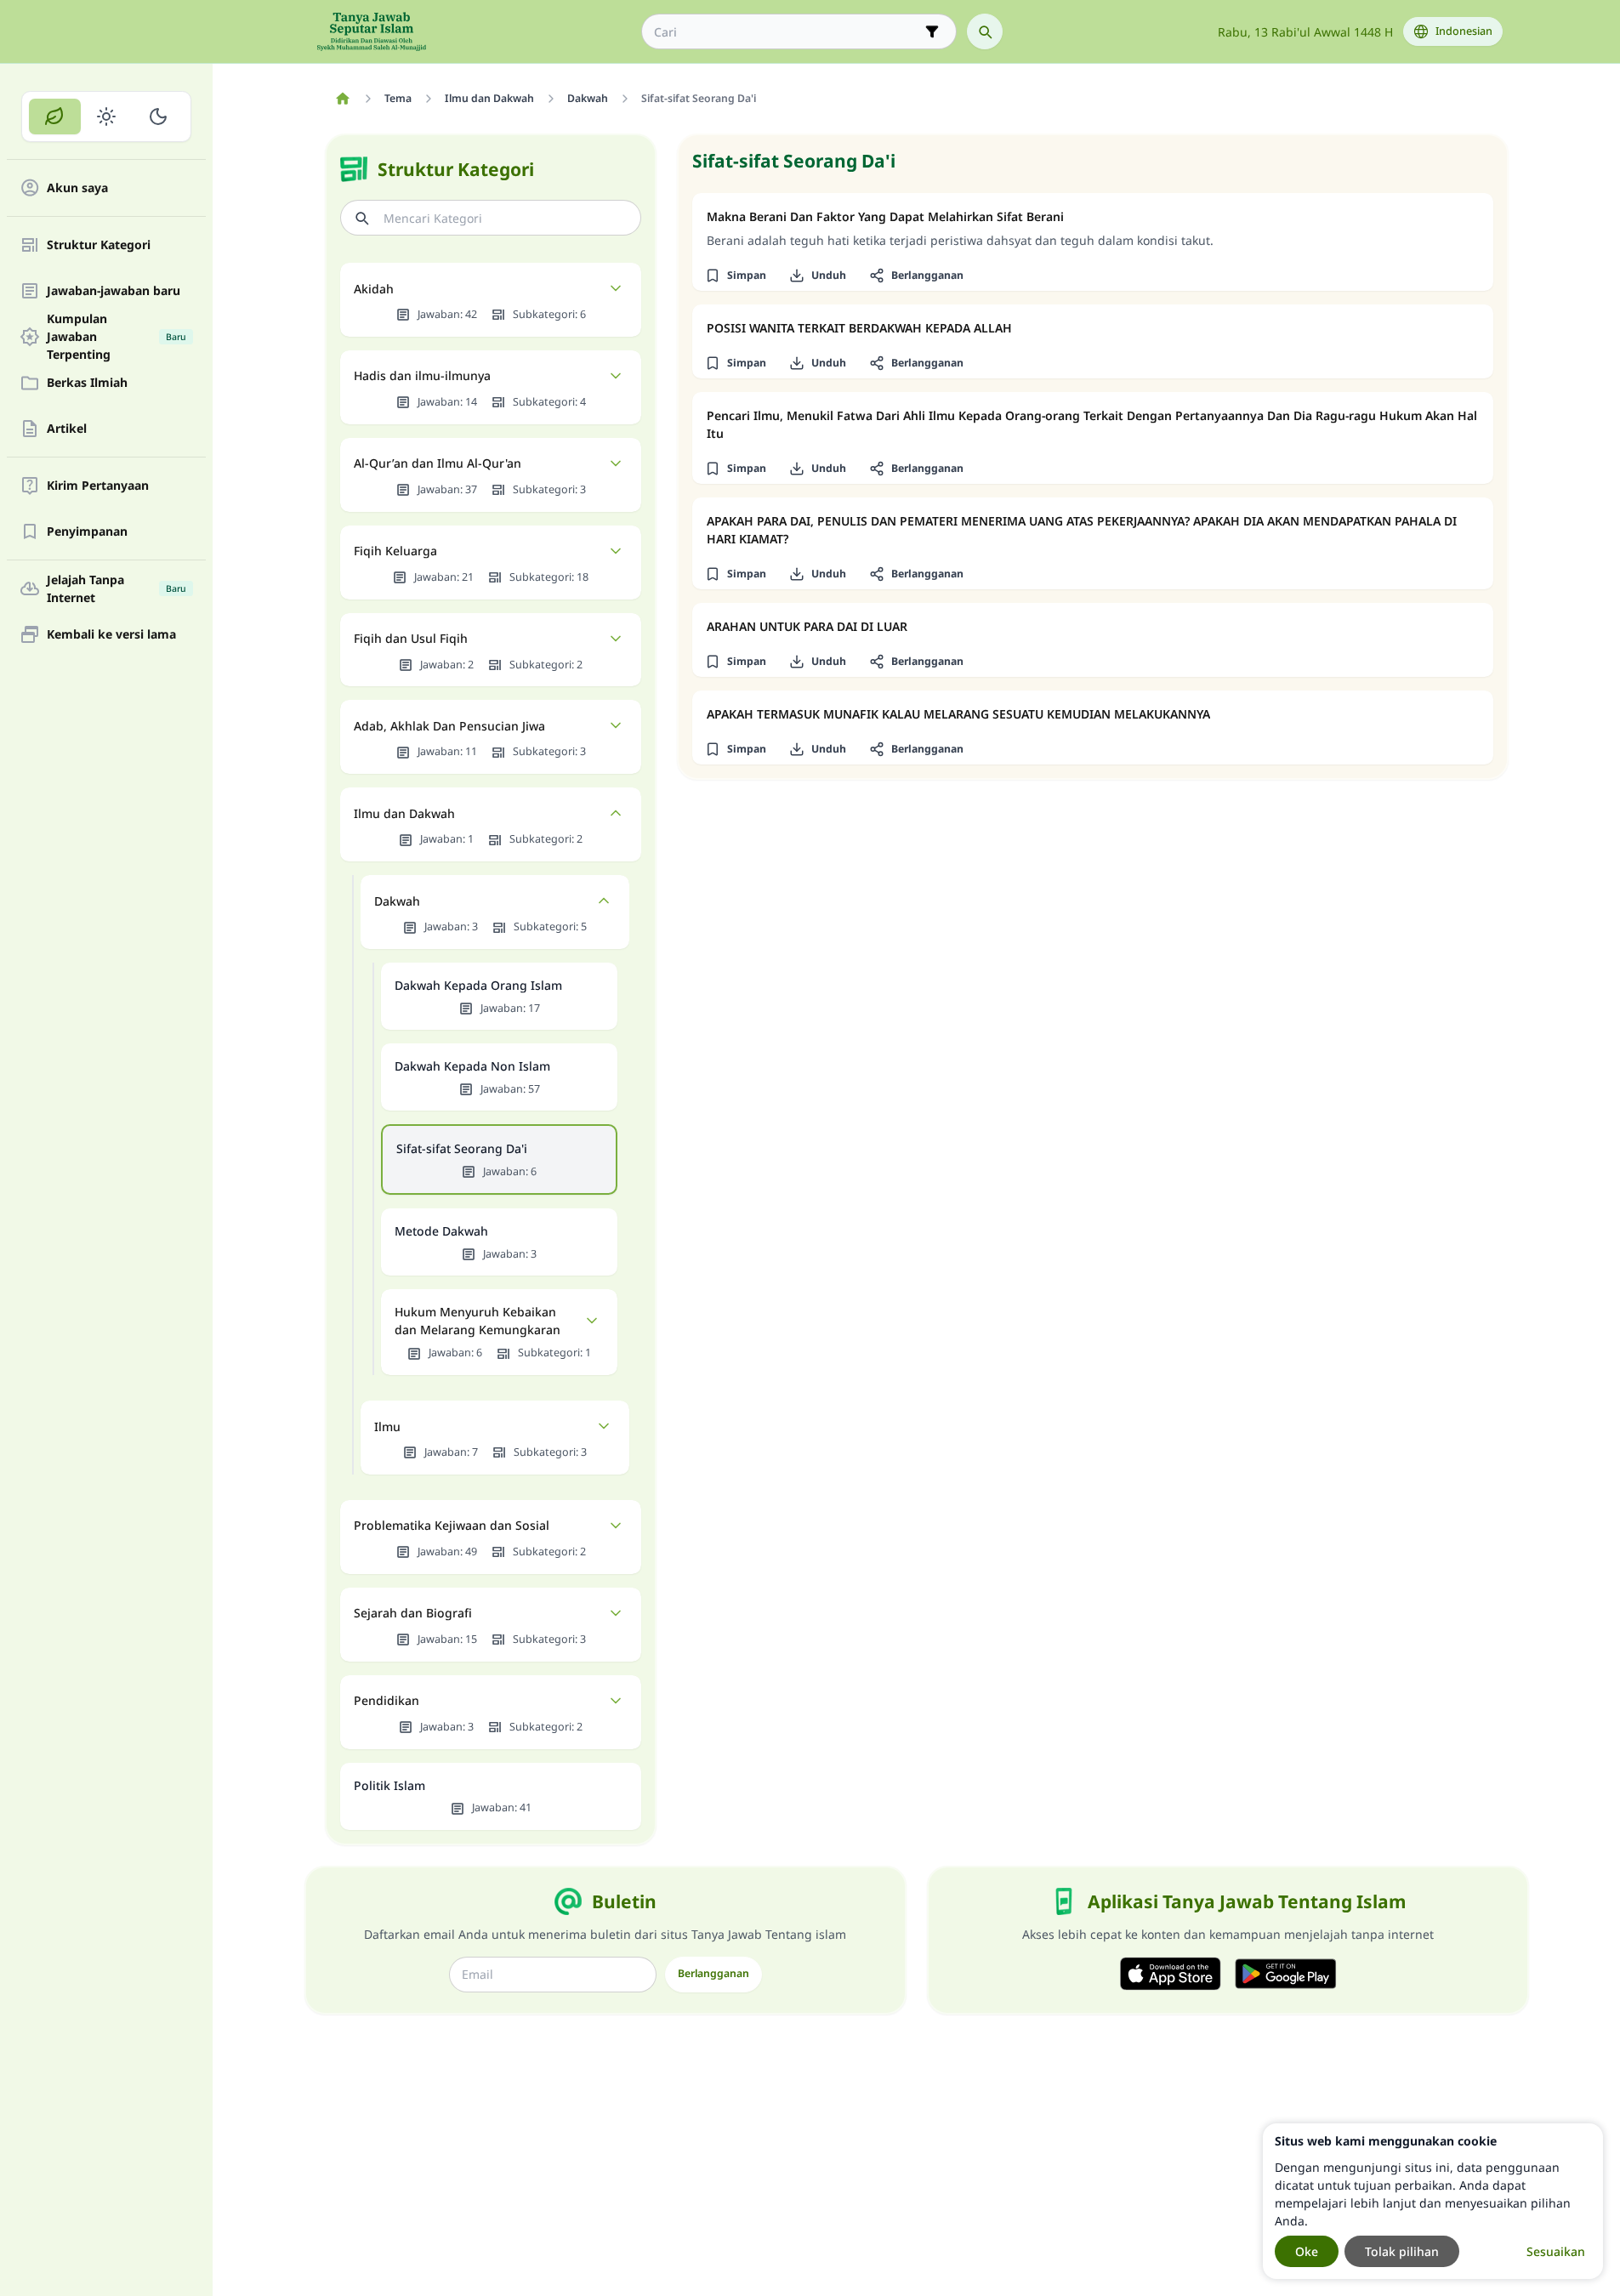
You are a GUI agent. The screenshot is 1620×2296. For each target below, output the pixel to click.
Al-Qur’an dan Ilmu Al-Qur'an (438, 463)
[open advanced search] (932, 31)
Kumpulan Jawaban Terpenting (117, 337)
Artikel (67, 429)
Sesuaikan (1556, 2251)
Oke (1307, 2251)
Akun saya (77, 188)
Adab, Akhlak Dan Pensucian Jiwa (449, 726)
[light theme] (107, 117)
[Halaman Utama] (343, 99)
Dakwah (397, 901)
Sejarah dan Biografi (413, 1613)
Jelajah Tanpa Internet (117, 588)
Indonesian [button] (1464, 31)
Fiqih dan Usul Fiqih (411, 638)
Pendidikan (387, 1700)
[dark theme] (158, 117)
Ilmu (387, 1426)
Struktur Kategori (99, 245)
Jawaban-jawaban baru (114, 291)
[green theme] (55, 117)
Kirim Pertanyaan (98, 486)
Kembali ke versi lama (111, 635)
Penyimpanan (87, 532)
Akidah (374, 289)
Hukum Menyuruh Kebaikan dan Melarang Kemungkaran (477, 1321)
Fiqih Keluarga (395, 551)
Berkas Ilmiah (87, 383)
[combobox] (787, 32)
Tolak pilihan (1402, 2251)
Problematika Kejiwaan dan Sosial (452, 1525)
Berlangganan (713, 1973)
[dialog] (1433, 2201)
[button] (736, 276)
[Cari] (985, 31)
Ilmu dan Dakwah (404, 813)
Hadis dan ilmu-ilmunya (422, 375)
